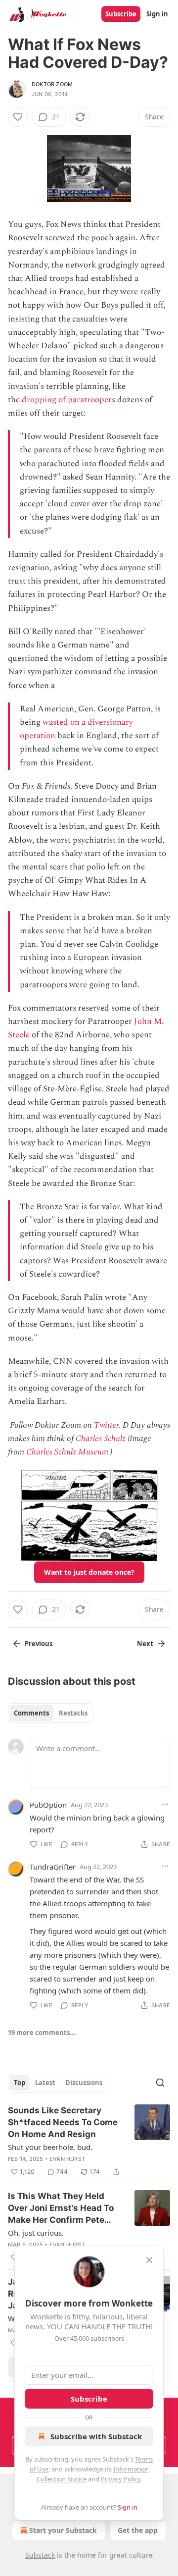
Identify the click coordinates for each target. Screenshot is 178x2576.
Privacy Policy (121, 2479)
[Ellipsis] (165, 1804)
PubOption (48, 1805)
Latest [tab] (45, 2083)
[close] (149, 2260)
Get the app (138, 2530)
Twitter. (107, 1425)
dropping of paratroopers (68, 400)
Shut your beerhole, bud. (50, 2147)
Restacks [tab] (73, 1713)
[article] (89, 2141)
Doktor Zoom (52, 84)
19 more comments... (42, 2033)
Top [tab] (20, 2083)
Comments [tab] (31, 1713)
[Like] (18, 117)
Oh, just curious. (36, 2233)
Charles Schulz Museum (67, 1452)
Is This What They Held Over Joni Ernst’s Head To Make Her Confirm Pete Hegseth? (61, 2208)
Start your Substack (63, 2530)
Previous (39, 1644)
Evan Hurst (67, 2159)
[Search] (160, 2083)
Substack (40, 2555)
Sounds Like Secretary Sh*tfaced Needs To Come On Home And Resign (63, 2122)
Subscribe (121, 14)
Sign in (157, 14)
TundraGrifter (53, 1867)
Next (145, 1644)
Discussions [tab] (84, 2083)
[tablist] (51, 1713)
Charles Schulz (101, 1439)
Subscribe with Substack (96, 2436)
